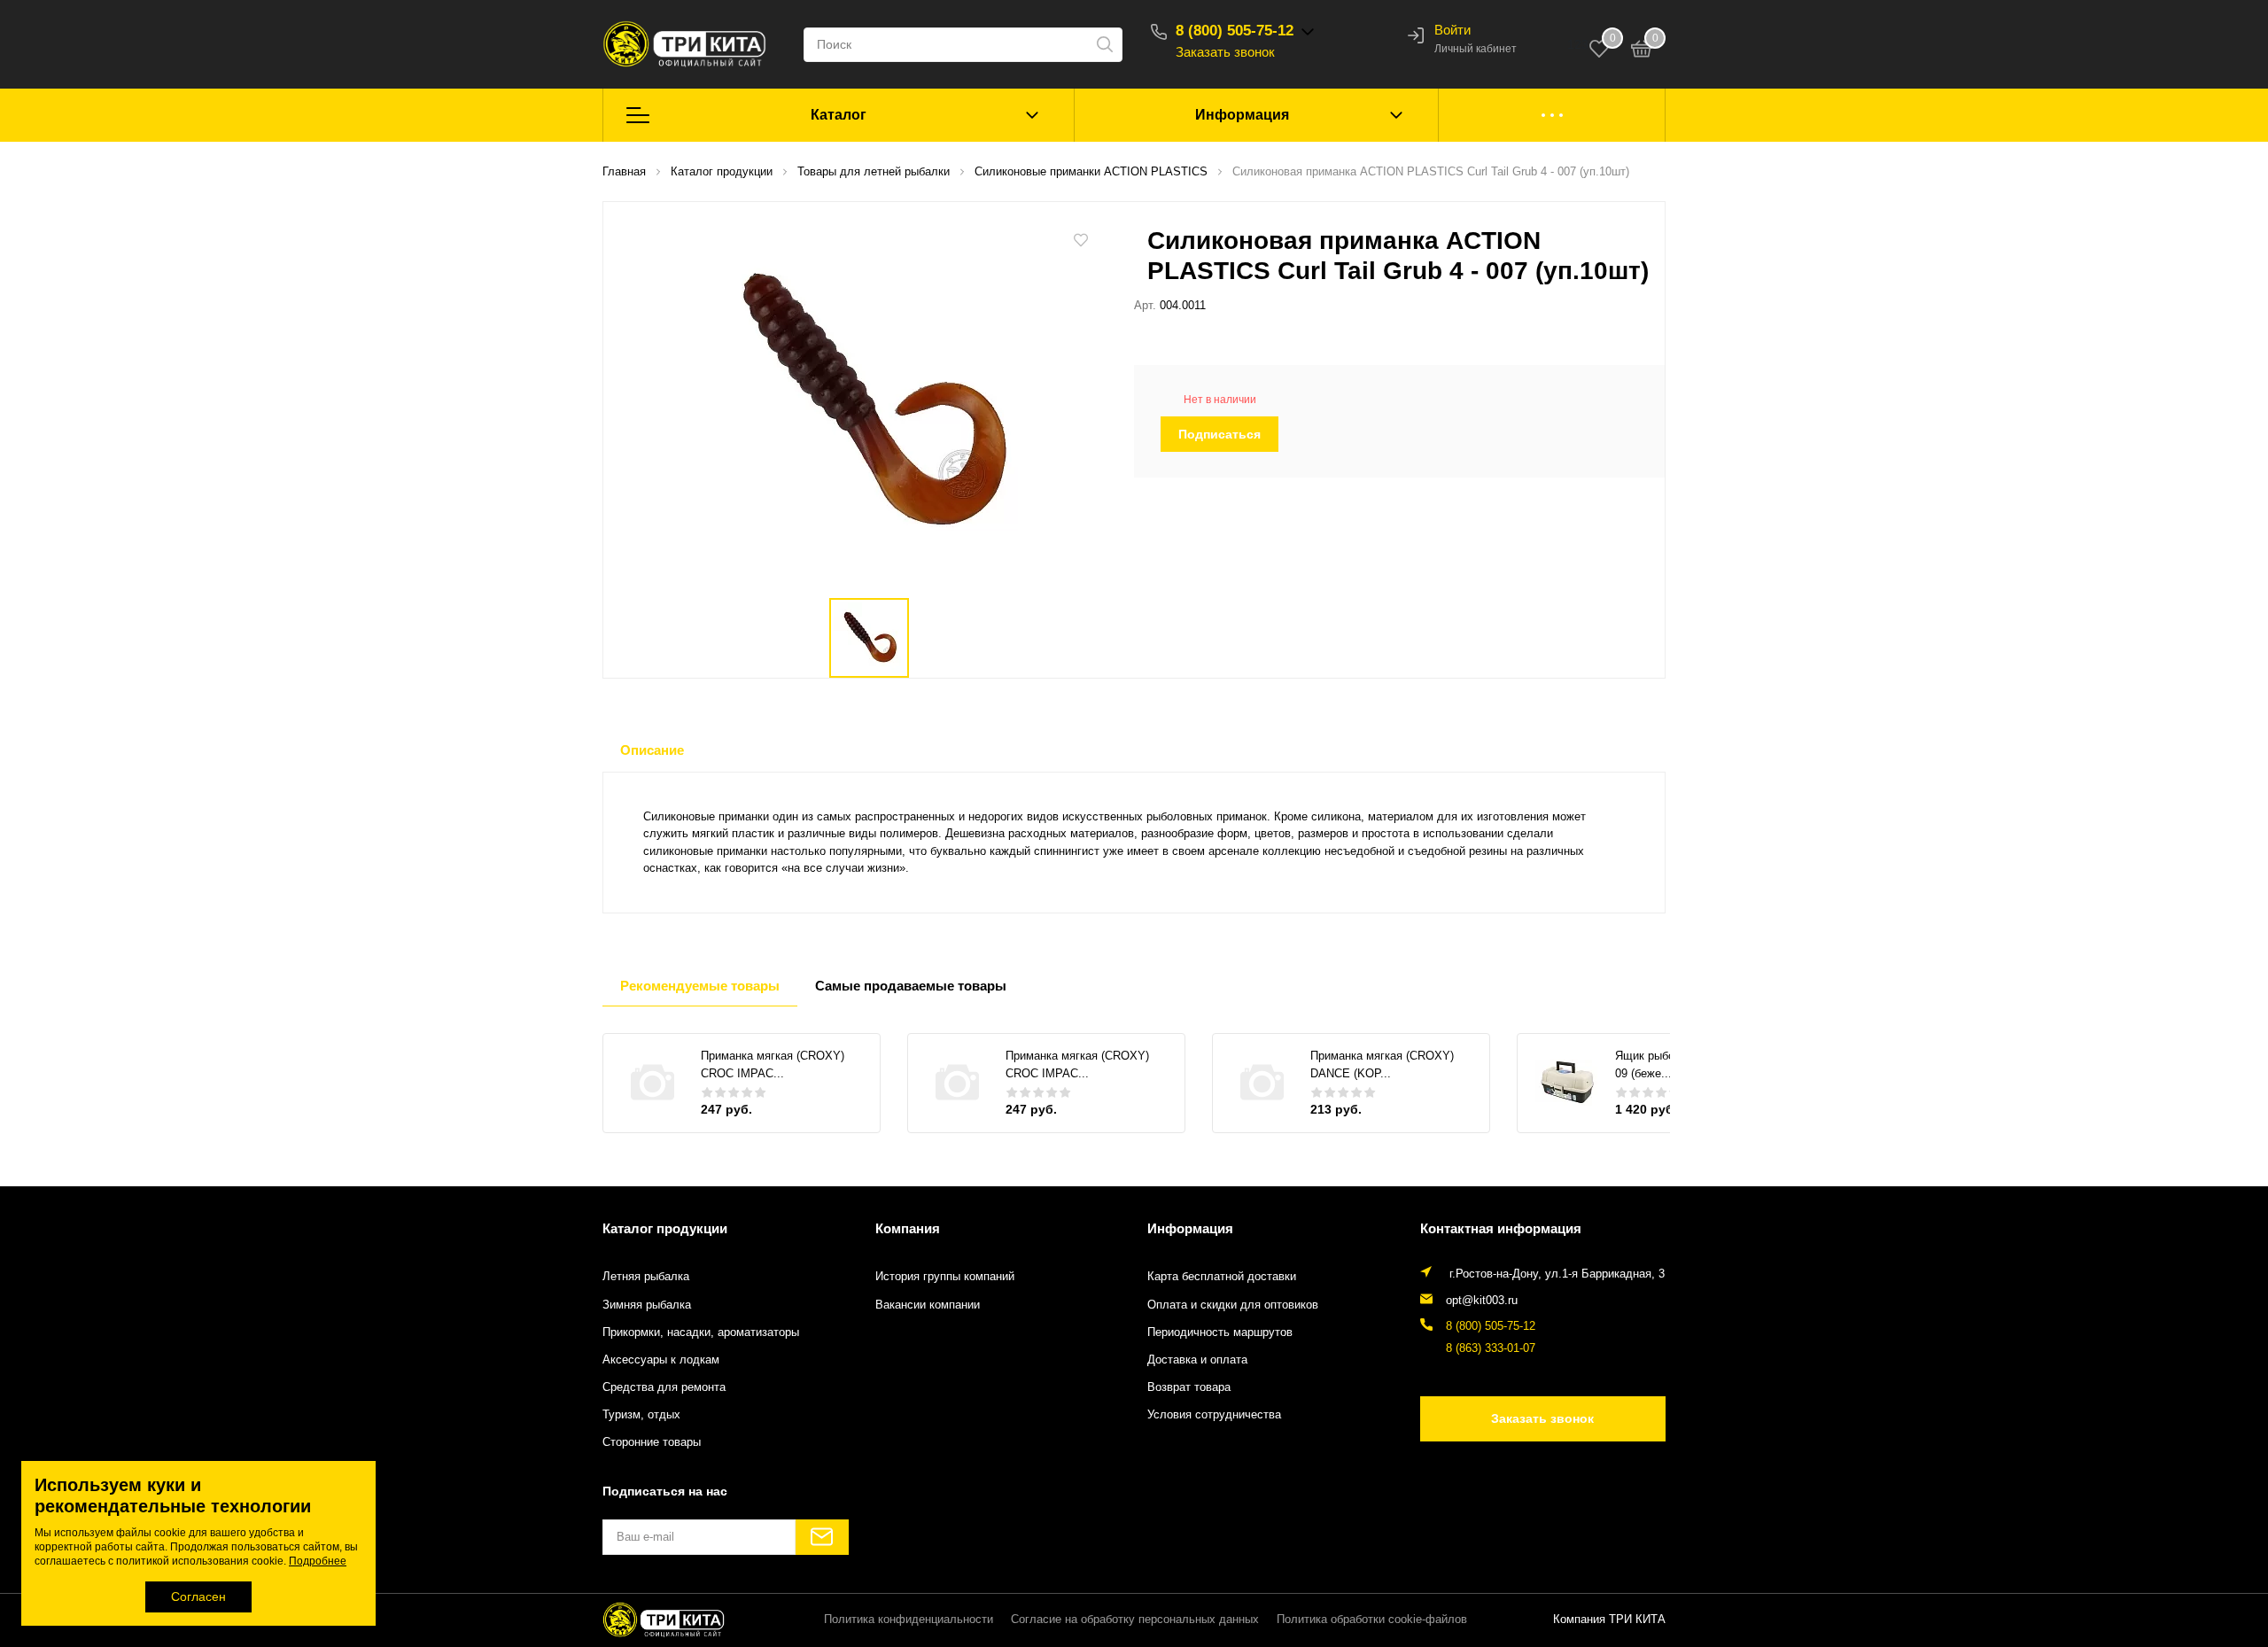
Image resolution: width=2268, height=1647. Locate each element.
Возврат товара (1189, 1387)
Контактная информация (1501, 1228)
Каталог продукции (665, 1228)
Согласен (198, 1597)
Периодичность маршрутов (1220, 1332)
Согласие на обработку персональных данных (1135, 1620)
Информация (1242, 115)
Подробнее (318, 1561)
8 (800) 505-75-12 (1235, 31)
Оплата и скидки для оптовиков (1233, 1305)
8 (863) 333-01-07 (1491, 1348)
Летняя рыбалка (646, 1277)
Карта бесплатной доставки (1222, 1277)
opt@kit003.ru (1482, 1301)
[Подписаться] (822, 1537)
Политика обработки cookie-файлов (1372, 1620)
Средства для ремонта (664, 1387)
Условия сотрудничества (1214, 1415)
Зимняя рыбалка (647, 1305)
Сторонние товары (652, 1442)
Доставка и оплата (1197, 1360)
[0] (1642, 51)
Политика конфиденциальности (909, 1620)
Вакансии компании (928, 1305)
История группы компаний (945, 1277)
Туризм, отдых (641, 1415)
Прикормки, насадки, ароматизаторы (701, 1332)
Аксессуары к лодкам (661, 1360)
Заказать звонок (1225, 52)
